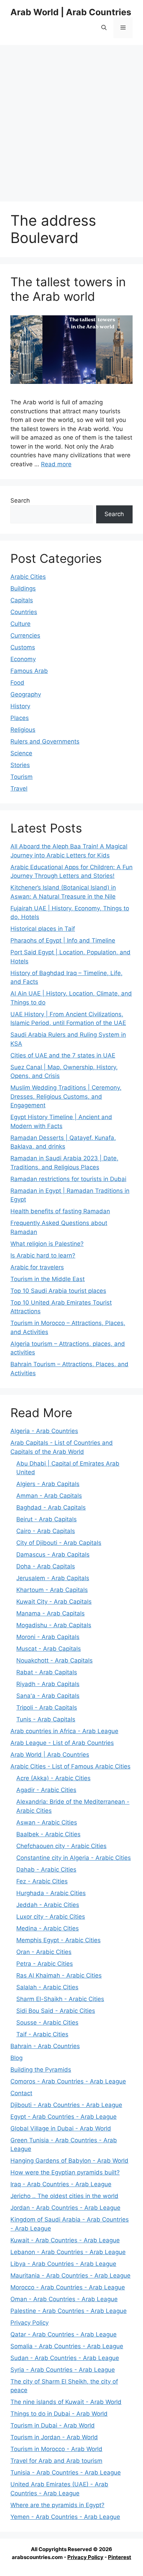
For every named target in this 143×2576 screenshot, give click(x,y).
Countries (24, 612)
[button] (104, 28)
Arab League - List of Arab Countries (62, 1743)
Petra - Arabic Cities (45, 1964)
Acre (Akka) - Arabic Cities (53, 1778)
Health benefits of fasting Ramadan (60, 1211)
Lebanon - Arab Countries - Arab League (68, 2252)
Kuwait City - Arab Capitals (54, 1602)
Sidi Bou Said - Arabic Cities (56, 2011)
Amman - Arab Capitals (49, 1496)
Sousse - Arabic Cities (47, 2023)
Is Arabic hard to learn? (43, 1255)
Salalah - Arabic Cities (47, 1987)
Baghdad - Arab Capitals (51, 1507)
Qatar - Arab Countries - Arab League (64, 2334)
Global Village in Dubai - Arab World (61, 2128)
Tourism (22, 777)
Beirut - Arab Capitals (47, 1519)
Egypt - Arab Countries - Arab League (64, 2117)
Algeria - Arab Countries (44, 1431)
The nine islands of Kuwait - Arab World (66, 2402)
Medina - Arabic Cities (48, 1928)
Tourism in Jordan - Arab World (54, 2437)
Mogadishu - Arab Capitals (54, 1625)
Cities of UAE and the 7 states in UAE (63, 1055)
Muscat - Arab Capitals (49, 1649)
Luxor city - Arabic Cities (51, 1917)
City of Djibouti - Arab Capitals (59, 1543)
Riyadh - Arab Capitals (48, 1684)
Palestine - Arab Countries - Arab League (69, 2311)
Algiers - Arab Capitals (48, 1484)
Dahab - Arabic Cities (46, 1870)
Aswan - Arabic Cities (47, 1822)
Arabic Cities (28, 577)
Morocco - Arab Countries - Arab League (68, 2287)
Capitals (22, 600)
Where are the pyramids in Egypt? (57, 2505)
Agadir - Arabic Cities (46, 1790)
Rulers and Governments (45, 741)
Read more (56, 464)
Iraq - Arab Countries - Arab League (61, 2184)
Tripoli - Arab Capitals (47, 1708)
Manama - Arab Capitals (51, 1613)
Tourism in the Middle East (48, 1279)
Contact (21, 2093)
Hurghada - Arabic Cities (51, 1893)
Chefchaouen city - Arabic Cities (61, 1846)
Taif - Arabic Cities (42, 2034)
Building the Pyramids (41, 2070)
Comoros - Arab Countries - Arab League (68, 2081)
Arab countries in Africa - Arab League (64, 1731)
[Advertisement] (71, 120)
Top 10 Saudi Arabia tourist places (58, 1291)
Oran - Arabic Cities (44, 1952)
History (20, 706)
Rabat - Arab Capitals (47, 1672)
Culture (20, 624)
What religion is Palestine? (47, 1244)
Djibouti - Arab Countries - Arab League (66, 2105)
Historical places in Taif (43, 929)
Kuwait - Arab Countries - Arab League (65, 2240)
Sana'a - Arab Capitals (48, 1696)
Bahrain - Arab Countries (45, 2046)
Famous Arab (29, 671)
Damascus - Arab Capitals (53, 1555)
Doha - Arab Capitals (46, 1566)
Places (20, 718)
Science (21, 753)
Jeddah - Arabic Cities (48, 1905)
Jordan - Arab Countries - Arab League (65, 2208)
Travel (19, 789)
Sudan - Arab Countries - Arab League (65, 2358)
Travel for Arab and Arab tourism (56, 2461)
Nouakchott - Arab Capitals (54, 1660)
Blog (16, 2058)
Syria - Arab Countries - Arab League (63, 2370)
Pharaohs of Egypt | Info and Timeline (63, 940)
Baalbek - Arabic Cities (48, 1834)
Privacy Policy (30, 2323)
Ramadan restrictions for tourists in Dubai (68, 1179)
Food (17, 683)
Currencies (25, 636)
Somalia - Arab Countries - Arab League (67, 2346)
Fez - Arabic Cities (42, 1881)
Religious (23, 730)
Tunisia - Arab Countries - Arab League (66, 2473)
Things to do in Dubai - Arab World (59, 2414)
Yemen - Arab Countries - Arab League (65, 2517)
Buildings (23, 588)
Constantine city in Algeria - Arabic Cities (74, 1858)
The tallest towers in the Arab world (68, 289)
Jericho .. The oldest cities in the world (64, 2196)
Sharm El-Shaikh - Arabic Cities (60, 1999)
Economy (23, 659)
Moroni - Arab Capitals (48, 1637)
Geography (26, 694)
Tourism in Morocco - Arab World (56, 2449)
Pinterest (120, 2557)
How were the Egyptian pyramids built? (65, 2172)
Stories (20, 765)
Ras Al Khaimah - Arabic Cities (59, 1975)
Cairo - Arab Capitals (46, 1531)
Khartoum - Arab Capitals (52, 1590)
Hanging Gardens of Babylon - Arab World (69, 2161)
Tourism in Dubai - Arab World (53, 2425)
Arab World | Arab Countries (71, 12)
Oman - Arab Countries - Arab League (64, 2299)
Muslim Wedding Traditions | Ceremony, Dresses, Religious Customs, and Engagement (66, 1096)
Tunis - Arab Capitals (46, 1719)
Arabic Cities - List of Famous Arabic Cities (70, 1766)
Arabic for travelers (37, 1267)
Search (20, 501)
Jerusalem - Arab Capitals (53, 1578)
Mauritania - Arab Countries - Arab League (70, 2276)
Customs (23, 647)
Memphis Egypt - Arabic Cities (58, 1940)
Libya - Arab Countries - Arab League (63, 2264)
